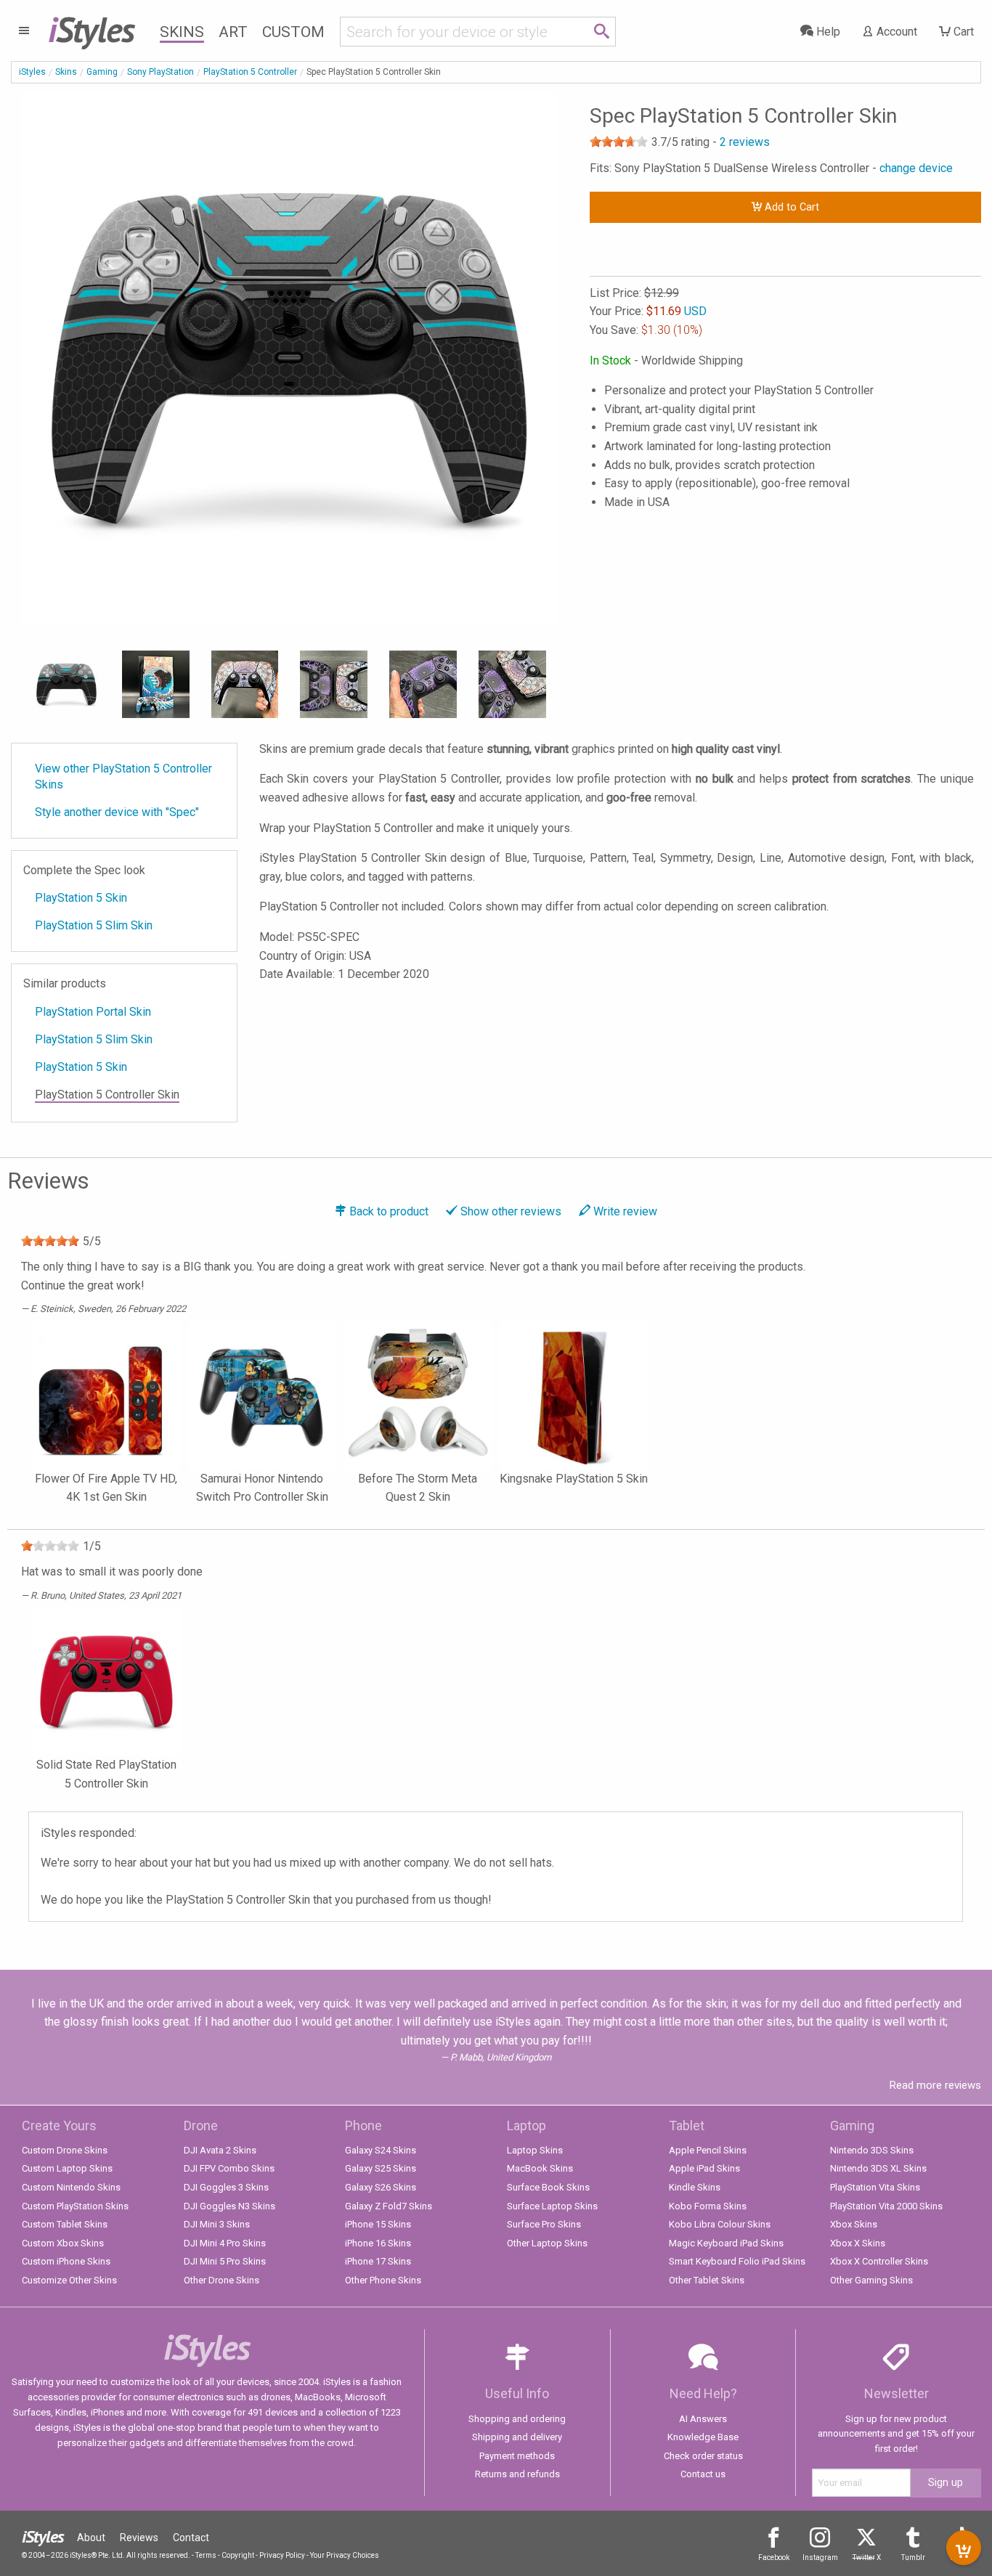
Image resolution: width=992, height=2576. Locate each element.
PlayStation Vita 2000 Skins (886, 2206)
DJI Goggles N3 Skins (229, 2206)
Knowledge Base (703, 2437)
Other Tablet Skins (707, 2280)
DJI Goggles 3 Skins (226, 2187)
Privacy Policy (282, 2555)
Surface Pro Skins (544, 2224)
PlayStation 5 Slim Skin (94, 925)
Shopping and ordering (517, 2419)
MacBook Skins (540, 2168)
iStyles (32, 72)
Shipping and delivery (517, 2437)
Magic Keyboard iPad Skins (726, 2243)
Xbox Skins (854, 2224)
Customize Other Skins (69, 2280)
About (91, 2538)
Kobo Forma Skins (708, 2206)
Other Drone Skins (221, 2280)
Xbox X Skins (858, 2243)
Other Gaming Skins (871, 2280)
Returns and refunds (517, 2474)
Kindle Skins (695, 2187)
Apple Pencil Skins (708, 2150)
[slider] (619, 142)
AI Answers (703, 2419)
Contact (191, 2538)
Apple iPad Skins (704, 2168)
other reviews (511, 1211)
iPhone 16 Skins (378, 2243)
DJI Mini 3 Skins (217, 2224)
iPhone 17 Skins (378, 2261)
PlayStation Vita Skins (875, 2187)
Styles (91, 29)
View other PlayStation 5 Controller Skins (123, 777)
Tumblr (913, 2557)
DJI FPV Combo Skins (229, 2168)
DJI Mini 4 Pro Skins (225, 2243)
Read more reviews (935, 2085)
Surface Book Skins (548, 2187)
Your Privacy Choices (345, 2555)
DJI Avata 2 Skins (220, 2150)
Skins (182, 32)
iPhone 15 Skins (378, 2224)
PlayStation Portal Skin (93, 1012)
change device (916, 168)
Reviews (139, 2538)
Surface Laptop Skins (552, 2206)
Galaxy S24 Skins (381, 2150)
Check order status (703, 2456)
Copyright (238, 2555)
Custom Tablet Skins (65, 2224)
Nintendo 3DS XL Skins (878, 2168)
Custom (293, 32)
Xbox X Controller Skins (879, 2261)
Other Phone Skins (383, 2280)
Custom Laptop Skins (67, 2168)
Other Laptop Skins (547, 2243)
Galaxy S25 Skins (381, 2168)
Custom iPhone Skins (66, 2261)
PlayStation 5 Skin (81, 898)
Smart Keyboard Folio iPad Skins (737, 2261)
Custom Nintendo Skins (71, 2187)
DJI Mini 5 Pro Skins (225, 2261)
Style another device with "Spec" (117, 812)
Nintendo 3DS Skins (872, 2150)
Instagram (820, 2557)
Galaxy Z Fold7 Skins (389, 2206)
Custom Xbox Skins (63, 2243)
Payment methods (517, 2456)
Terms (206, 2555)
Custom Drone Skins (65, 2150)
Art (233, 32)
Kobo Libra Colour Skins (720, 2224)
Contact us (703, 2474)
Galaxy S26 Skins (381, 2187)
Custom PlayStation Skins (75, 2206)
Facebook (774, 2557)
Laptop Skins (535, 2150)
